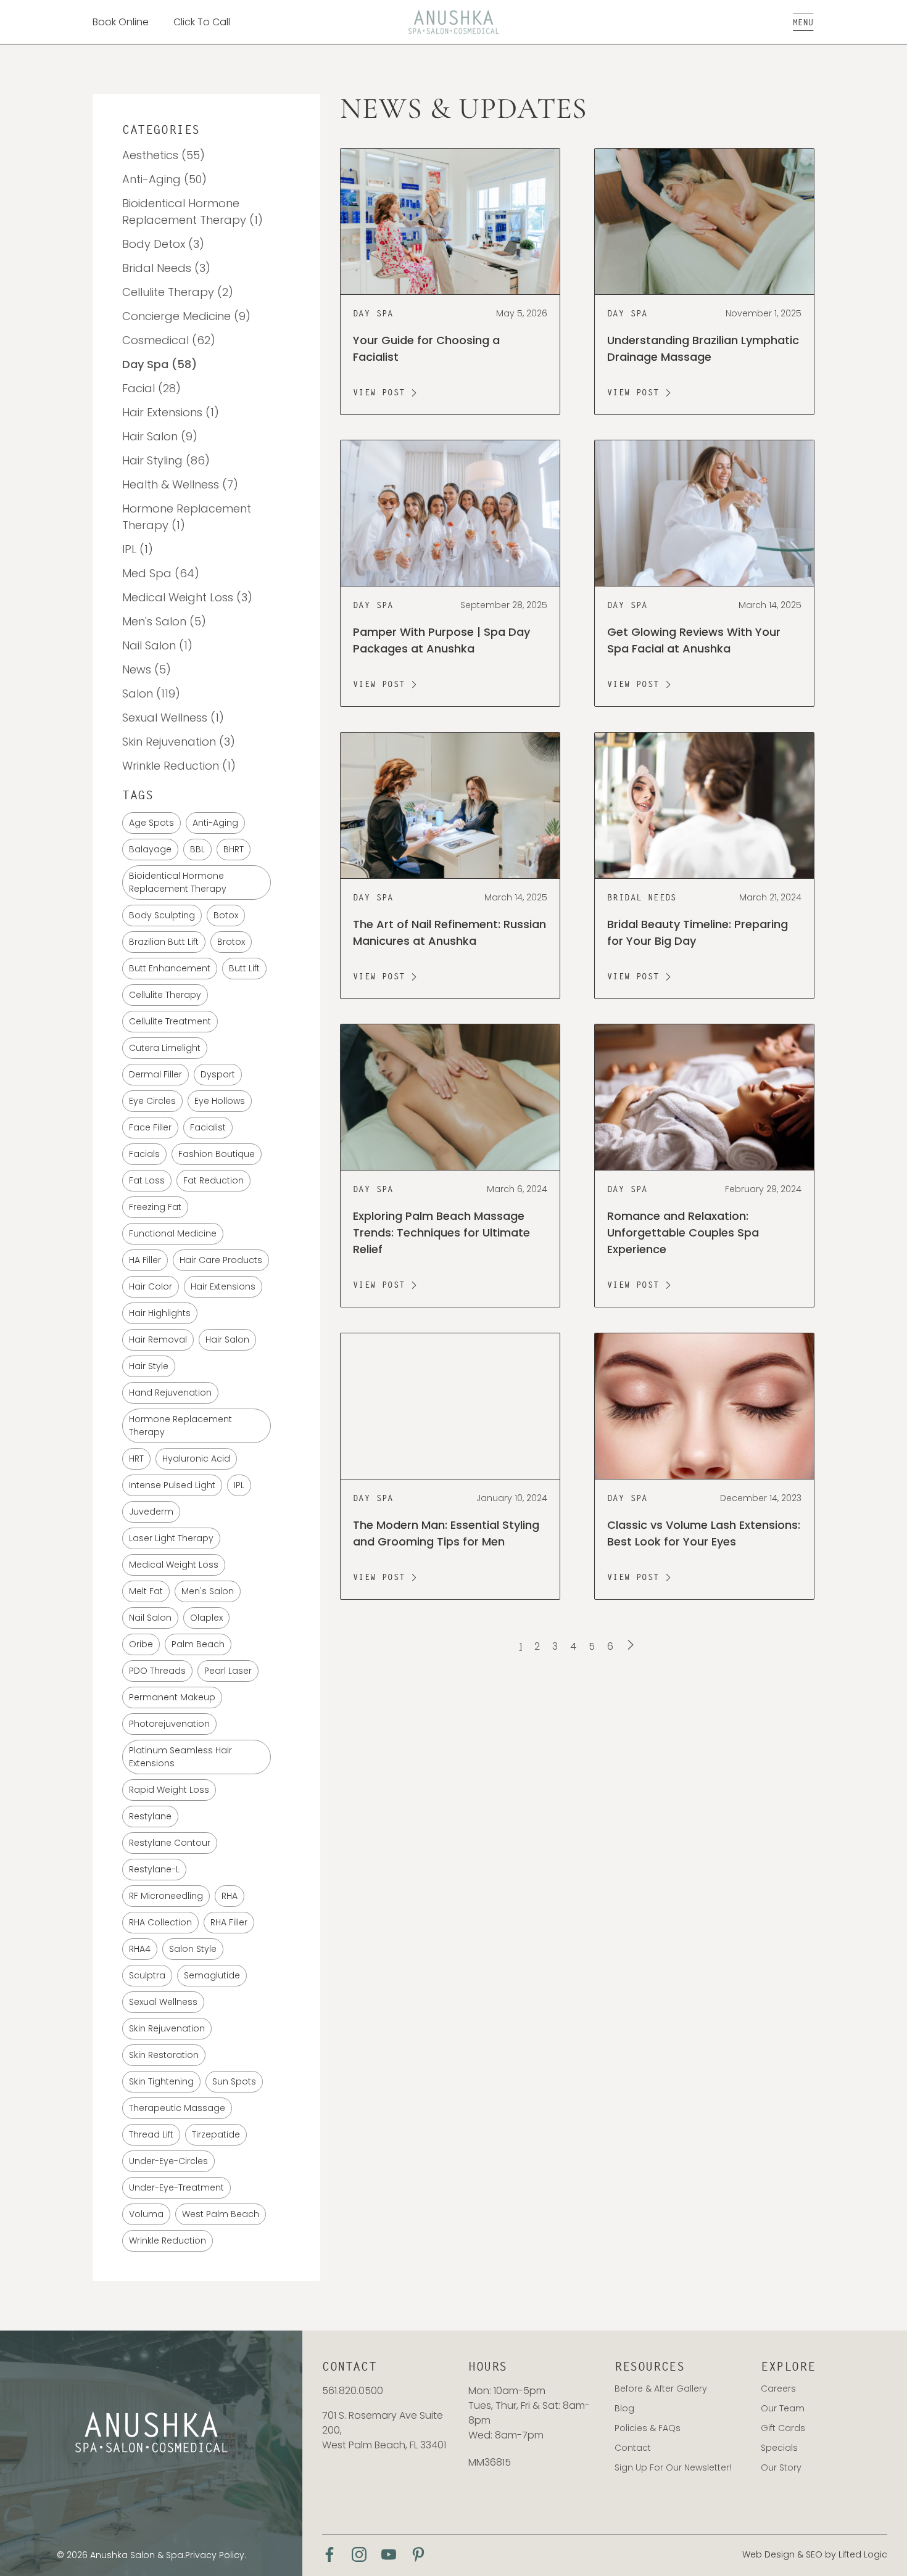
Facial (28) (151, 388)
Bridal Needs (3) (166, 268)
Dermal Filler (155, 1074)
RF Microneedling (166, 1896)
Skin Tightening (161, 2081)
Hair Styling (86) (166, 460)
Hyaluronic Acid (196, 1459)
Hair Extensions (223, 1286)
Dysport (218, 1074)
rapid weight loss (169, 1790)
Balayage (150, 849)
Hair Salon (227, 1339)
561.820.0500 (353, 2391)
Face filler (150, 1127)
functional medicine (173, 1233)
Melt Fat (146, 1591)
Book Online (121, 22)
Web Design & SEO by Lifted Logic (815, 2554)
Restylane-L (154, 1869)
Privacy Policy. (216, 2555)
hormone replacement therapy (180, 1426)
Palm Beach (198, 1644)
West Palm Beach (221, 2214)
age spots (151, 823)
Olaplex (206, 1618)
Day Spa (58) (159, 364)
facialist (208, 1127)
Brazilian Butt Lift (164, 942)
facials (144, 1154)
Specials (779, 2448)
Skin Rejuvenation (167, 2028)
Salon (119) (151, 693)
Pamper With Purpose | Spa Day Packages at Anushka (441, 641)
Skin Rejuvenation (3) (179, 742)
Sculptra (147, 1975)
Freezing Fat (155, 1207)
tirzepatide (216, 2134)
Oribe (141, 1644)
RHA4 (140, 1949)
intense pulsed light (172, 1485)
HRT (136, 1459)
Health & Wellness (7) (180, 484)
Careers (778, 2389)
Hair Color (151, 1286)
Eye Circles (152, 1101)
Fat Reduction (213, 1180)
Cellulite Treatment (170, 1021)
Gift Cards (783, 2428)
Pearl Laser (228, 1671)
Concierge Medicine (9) (186, 316)
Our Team (783, 2408)
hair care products (221, 1260)
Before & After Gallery (661, 2389)
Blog (624, 2408)
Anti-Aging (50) (164, 179)
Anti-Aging (215, 823)
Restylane (150, 1816)
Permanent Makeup (172, 1697)
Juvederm (151, 1512)
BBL (197, 849)
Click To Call (202, 22)
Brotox (231, 942)
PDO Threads (157, 1671)
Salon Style (193, 1949)
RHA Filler (229, 1922)
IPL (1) (138, 549)
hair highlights (160, 1313)
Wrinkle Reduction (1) (179, 766)
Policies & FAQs (648, 2428)
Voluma (146, 2214)
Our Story (781, 2467)
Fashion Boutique (217, 1154)
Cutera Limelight (165, 1048)
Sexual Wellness (163, 2002)
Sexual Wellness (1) (173, 718)
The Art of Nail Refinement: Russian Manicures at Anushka (449, 932)
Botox (226, 915)
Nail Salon (150, 1618)
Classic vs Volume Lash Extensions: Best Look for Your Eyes (704, 1533)
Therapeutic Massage (177, 2108)
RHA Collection (160, 1922)
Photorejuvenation (169, 1724)
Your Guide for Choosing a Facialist (426, 348)
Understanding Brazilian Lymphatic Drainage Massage (703, 348)
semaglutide (212, 1975)
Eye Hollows (220, 1101)
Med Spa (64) (161, 573)
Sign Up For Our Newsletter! (673, 2467)
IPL (239, 1485)
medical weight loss (174, 1565)
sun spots (234, 2081)
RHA (230, 1896)
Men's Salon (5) (164, 621)
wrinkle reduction (168, 2241)
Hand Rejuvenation (170, 1393)
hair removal (158, 1339)
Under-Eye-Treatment (176, 2187)
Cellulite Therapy (165, 995)
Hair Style (149, 1366)
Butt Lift (244, 968)
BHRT (234, 849)
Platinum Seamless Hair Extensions (180, 1757)
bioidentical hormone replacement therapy (178, 882)
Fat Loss (147, 1180)
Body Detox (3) (163, 244)
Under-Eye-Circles (168, 2161)
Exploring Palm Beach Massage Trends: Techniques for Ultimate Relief (441, 1233)
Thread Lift (151, 2134)
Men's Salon (208, 1591)
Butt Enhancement (170, 968)
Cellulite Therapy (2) (178, 292)
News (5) (147, 669)
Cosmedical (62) (169, 340)
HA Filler (145, 1260)
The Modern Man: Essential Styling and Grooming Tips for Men (446, 1533)
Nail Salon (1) (157, 645)
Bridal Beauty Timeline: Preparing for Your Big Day (698, 932)
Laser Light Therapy (171, 1538)
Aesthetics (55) (164, 155)
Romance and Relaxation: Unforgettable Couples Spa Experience (683, 1233)
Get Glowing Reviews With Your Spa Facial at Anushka (694, 641)
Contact (633, 2448)
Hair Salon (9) (160, 436)
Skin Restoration (164, 2055)
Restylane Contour (170, 1843)
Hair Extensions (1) (171, 412)
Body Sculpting (162, 915)
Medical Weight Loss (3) (187, 597)
